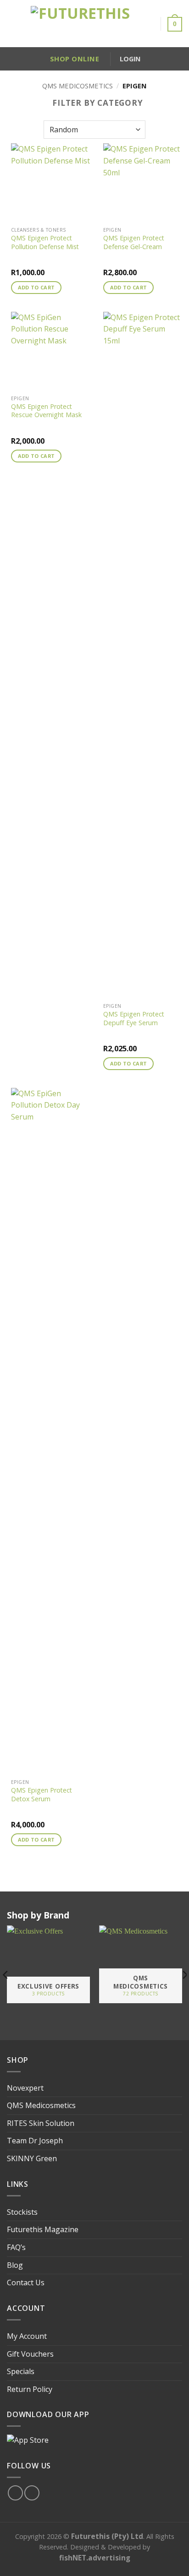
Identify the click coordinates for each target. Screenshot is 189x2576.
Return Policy (30, 2389)
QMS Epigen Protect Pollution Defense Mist (45, 242)
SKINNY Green (32, 2158)
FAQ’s (16, 2247)
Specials (21, 2371)
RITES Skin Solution (41, 2123)
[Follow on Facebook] (15, 2493)
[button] (11, 24)
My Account (27, 2336)
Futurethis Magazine (43, 2229)
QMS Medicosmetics (78, 86)
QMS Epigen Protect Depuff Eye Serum (134, 1019)
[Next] (182, 1975)
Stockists (22, 2212)
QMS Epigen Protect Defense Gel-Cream (134, 242)
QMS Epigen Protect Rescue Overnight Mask (46, 411)
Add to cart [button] (36, 287)
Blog (15, 2265)
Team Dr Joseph (35, 2141)
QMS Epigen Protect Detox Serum (42, 1795)
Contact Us (26, 2283)
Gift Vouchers (30, 2354)
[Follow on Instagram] (32, 2493)
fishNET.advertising (95, 2558)
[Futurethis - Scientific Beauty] (80, 24)
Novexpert (25, 2088)
